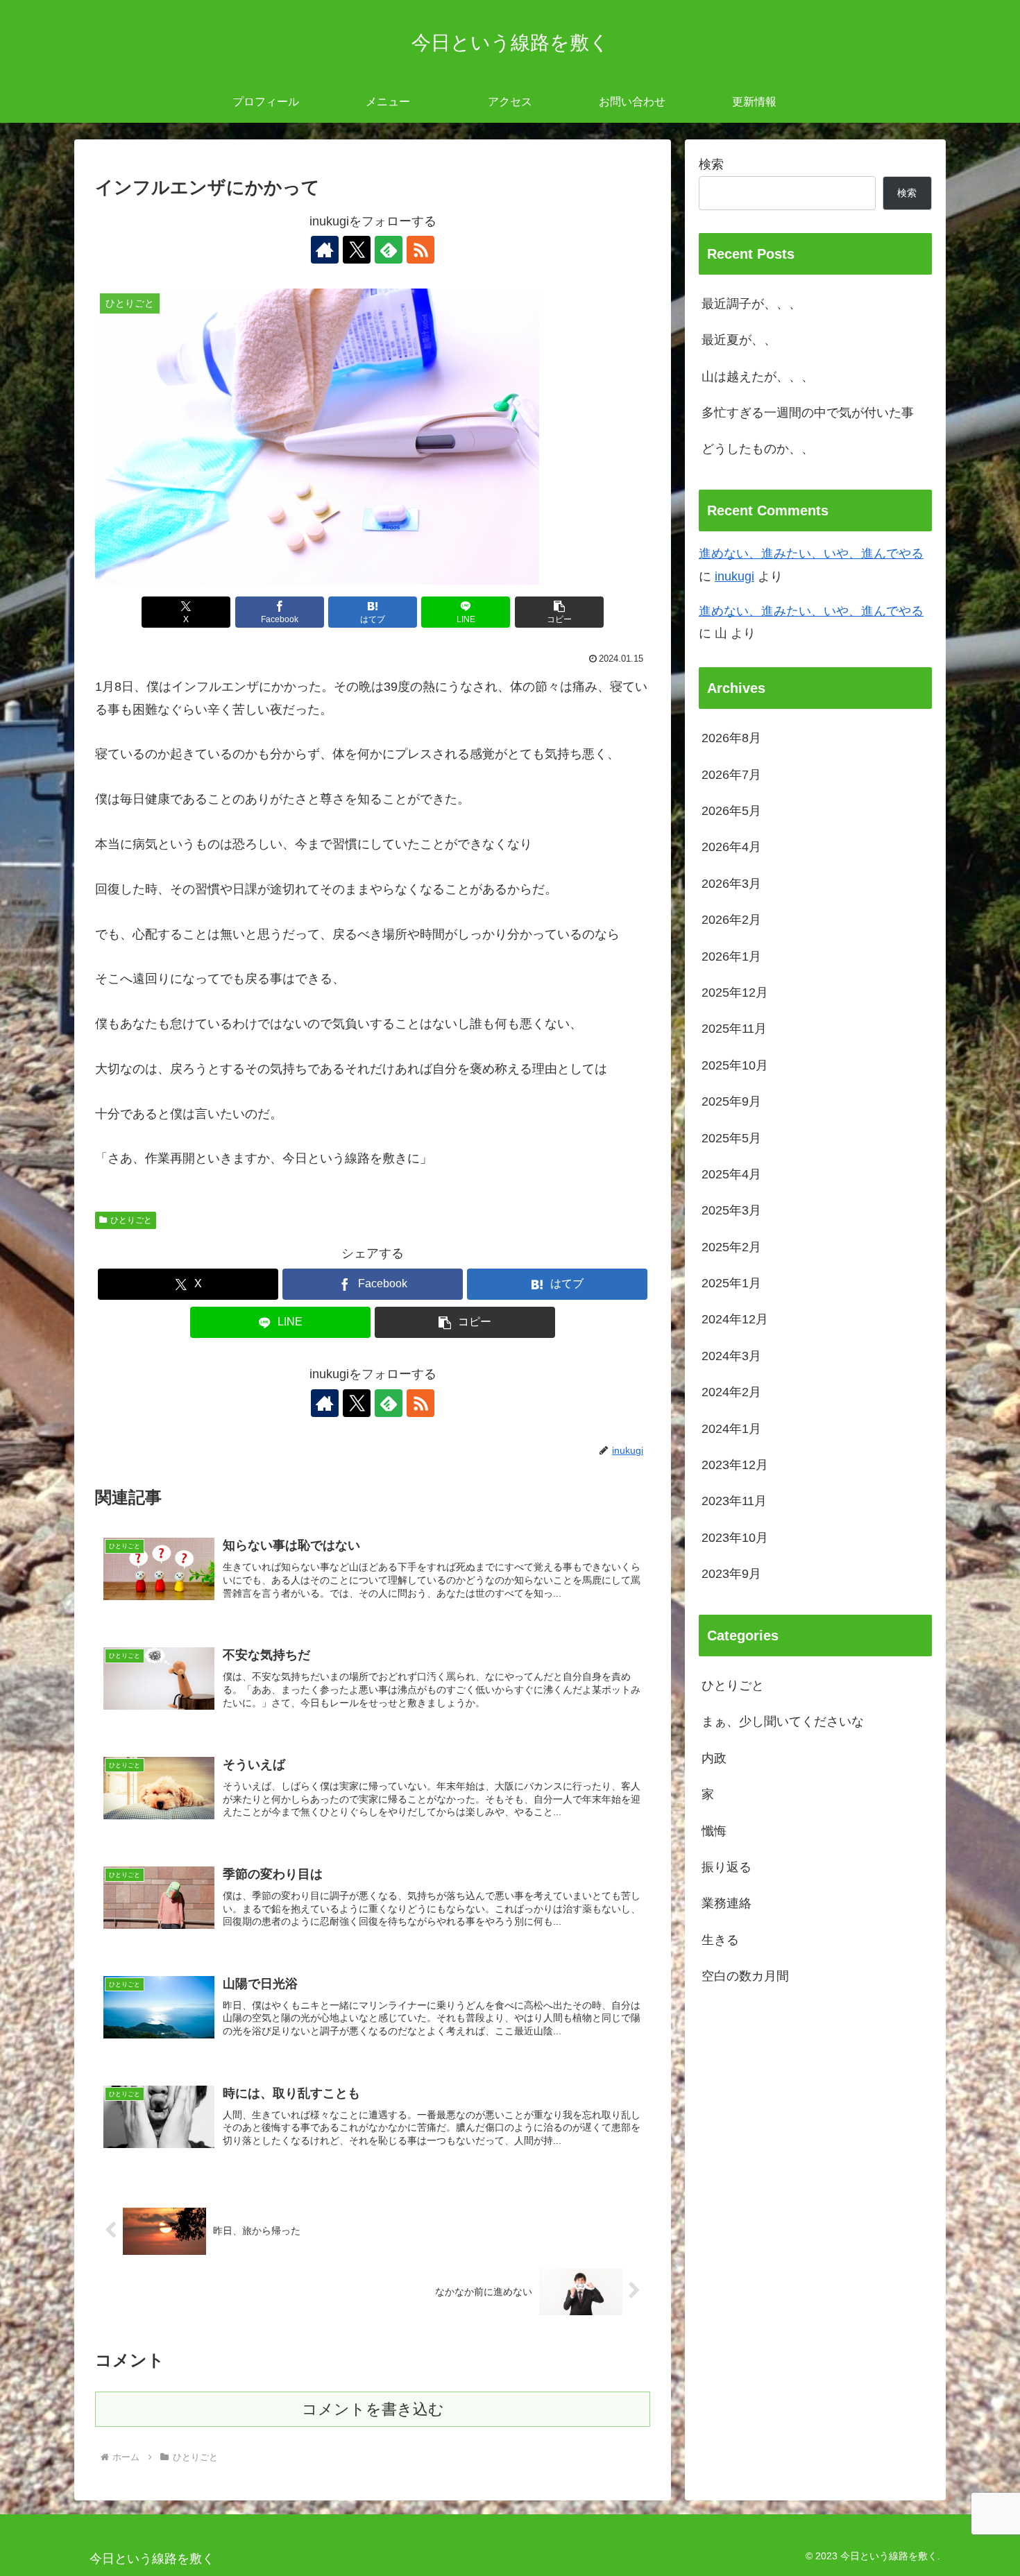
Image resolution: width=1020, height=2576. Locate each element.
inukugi (734, 576)
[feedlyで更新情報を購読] (389, 250)
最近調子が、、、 (751, 304)
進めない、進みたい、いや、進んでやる (811, 553)
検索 (711, 164)
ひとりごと (131, 1220)
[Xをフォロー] (357, 250)
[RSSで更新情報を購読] (420, 250)
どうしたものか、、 (758, 449)
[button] (559, 612)
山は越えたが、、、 (758, 377)
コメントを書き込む (373, 2409)
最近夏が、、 (739, 340)
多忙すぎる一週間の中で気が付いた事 (808, 413)
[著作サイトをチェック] (325, 250)
